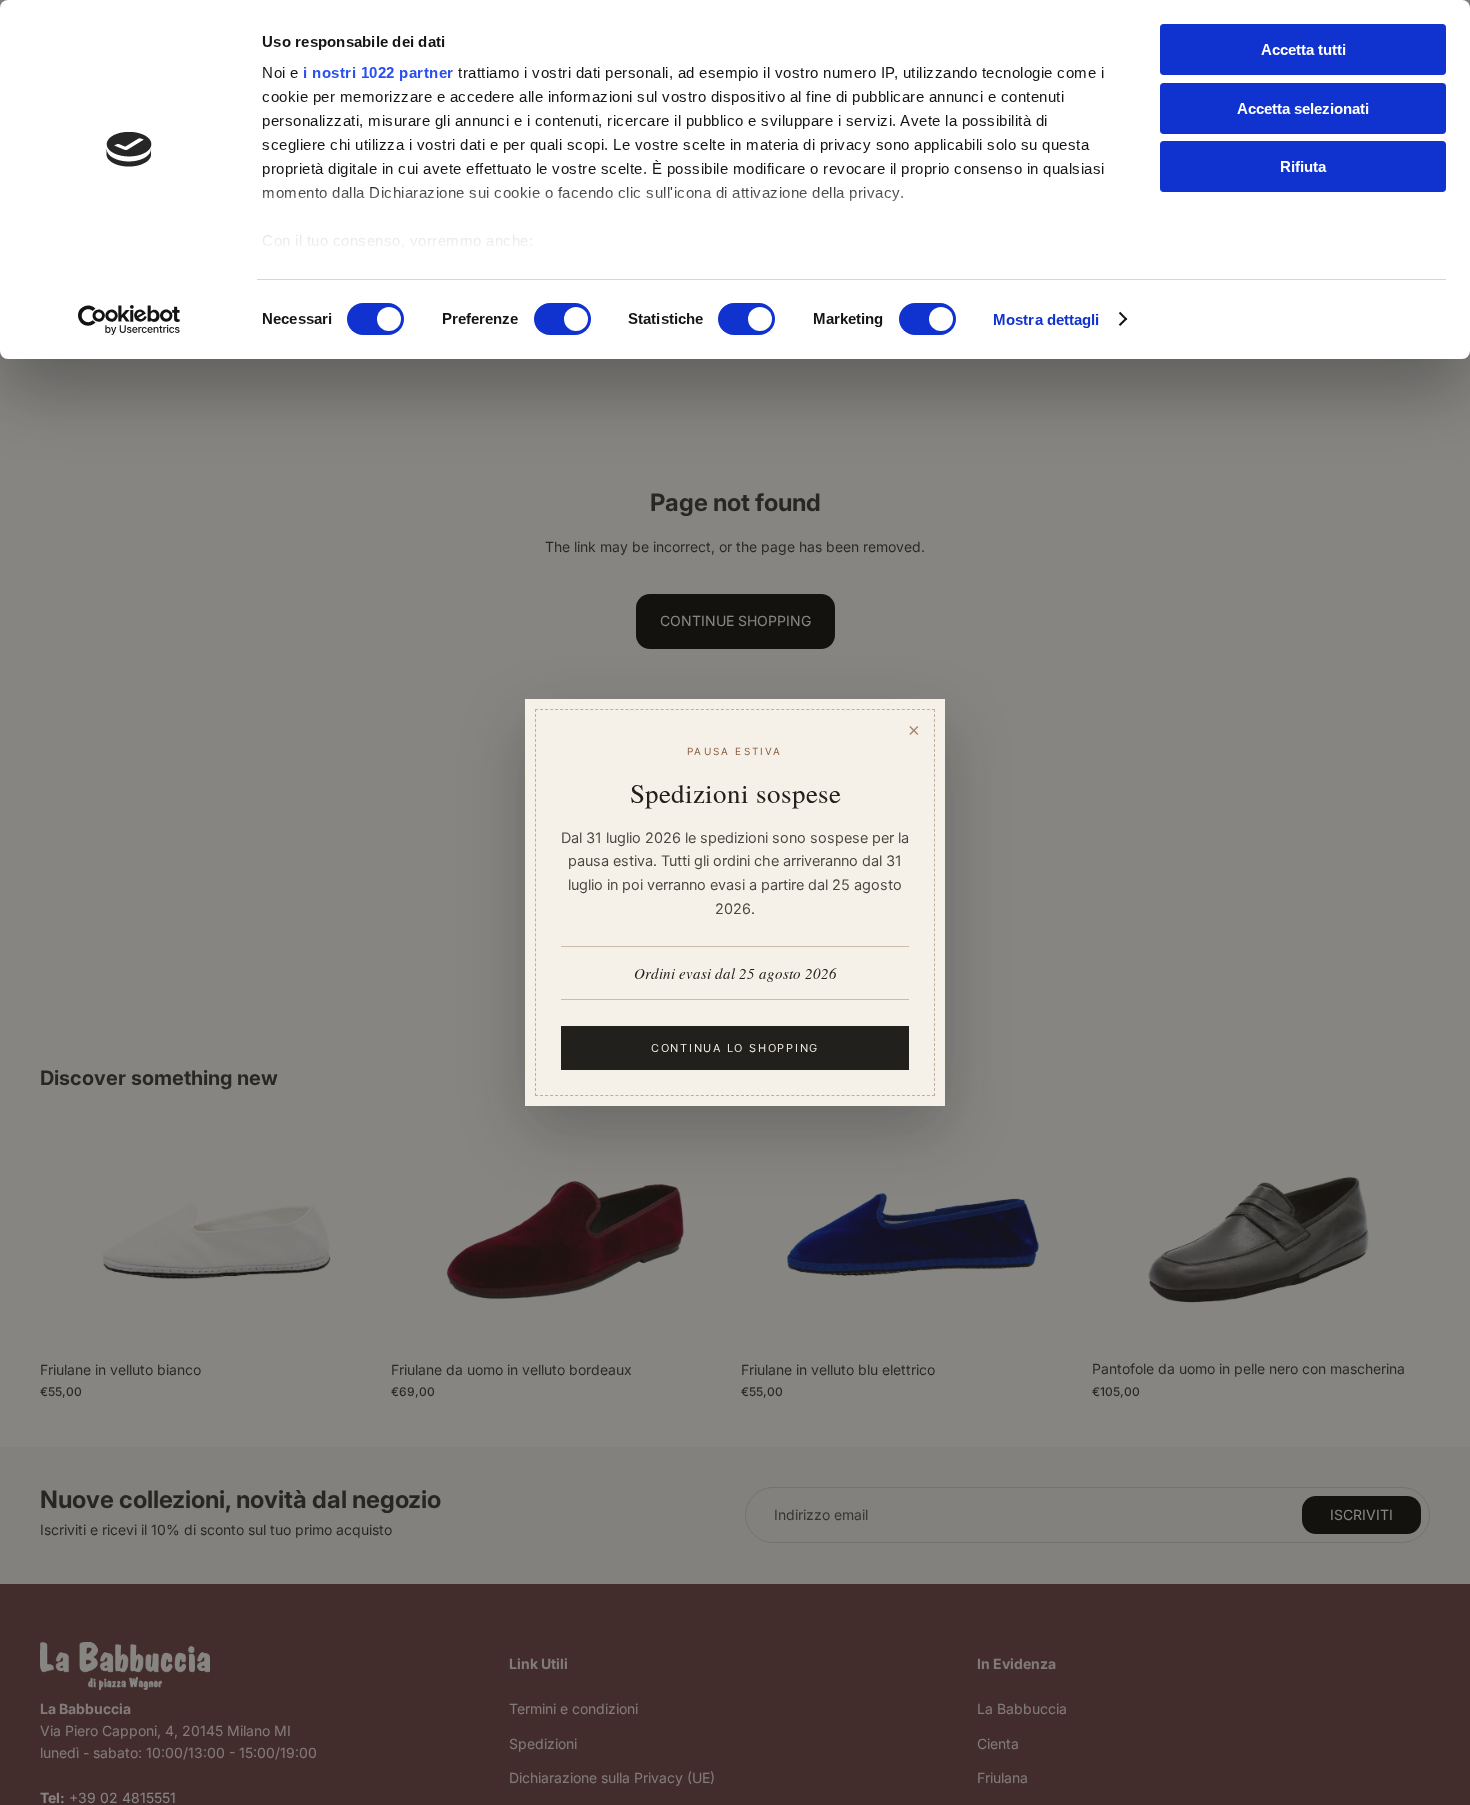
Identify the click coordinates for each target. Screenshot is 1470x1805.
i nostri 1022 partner (378, 72)
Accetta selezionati (1303, 108)
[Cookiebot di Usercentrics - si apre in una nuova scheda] (129, 320)
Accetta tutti (1303, 49)
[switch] (562, 319)
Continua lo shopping (735, 1048)
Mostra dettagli (1046, 319)
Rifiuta (1303, 166)
